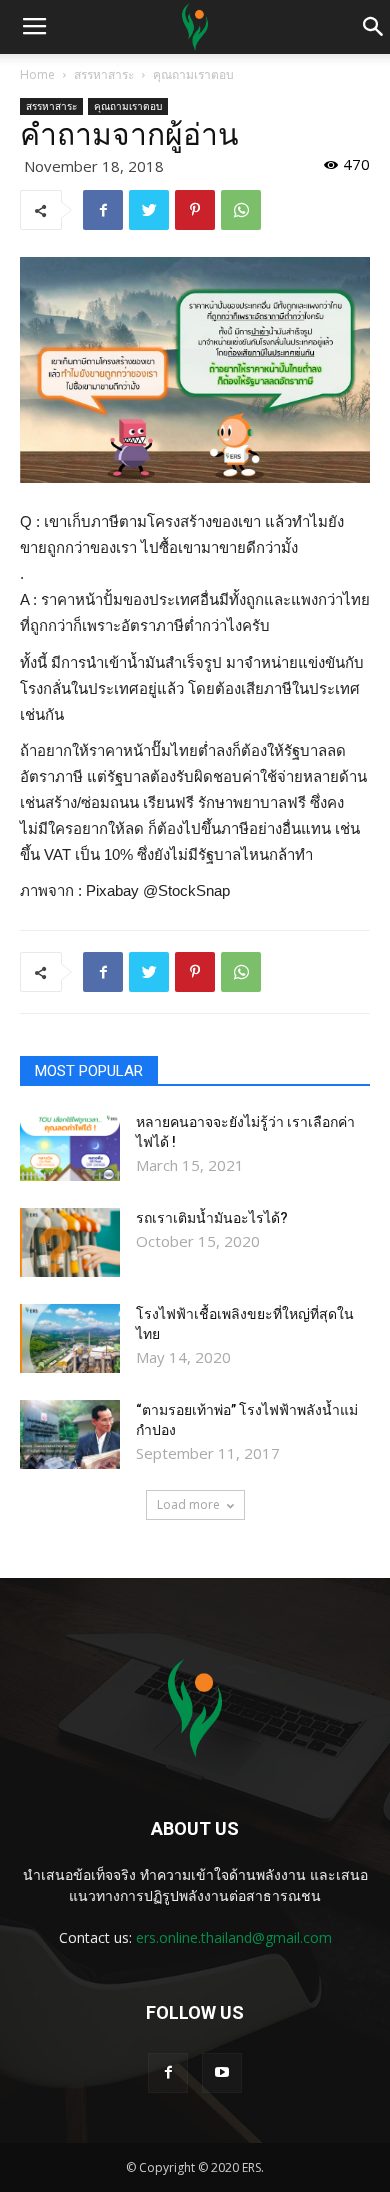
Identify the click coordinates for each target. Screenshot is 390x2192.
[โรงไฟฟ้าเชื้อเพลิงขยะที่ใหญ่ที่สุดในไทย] (70, 1338)
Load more (188, 1504)
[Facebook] (168, 2073)
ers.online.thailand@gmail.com (234, 1937)
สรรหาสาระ (104, 74)
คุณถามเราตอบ (193, 74)
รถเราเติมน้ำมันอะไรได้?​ (212, 1218)
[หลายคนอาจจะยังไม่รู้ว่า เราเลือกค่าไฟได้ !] (70, 1146)
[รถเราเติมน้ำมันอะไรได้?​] (70, 1242)
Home (37, 74)
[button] (374, 27)
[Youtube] (222, 2073)
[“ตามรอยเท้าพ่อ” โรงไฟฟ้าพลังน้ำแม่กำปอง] (70, 1434)
